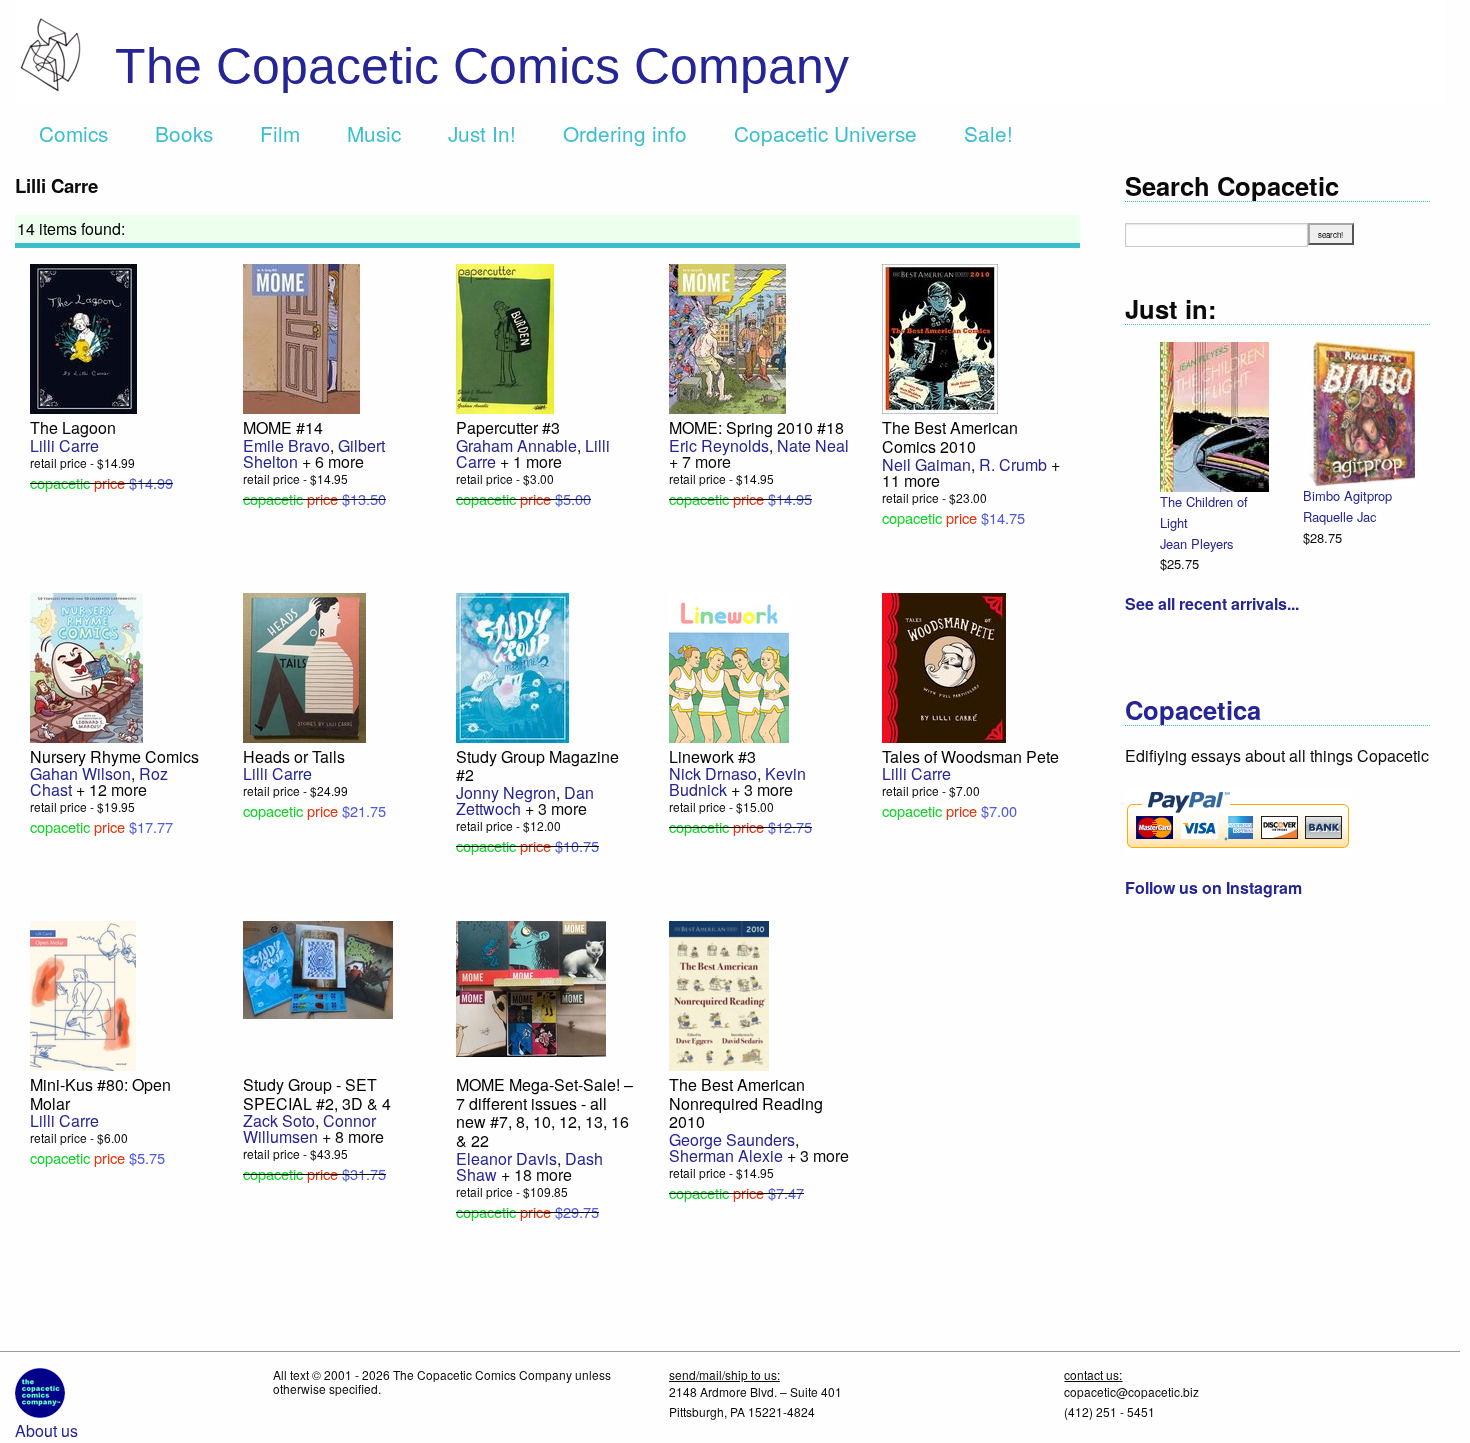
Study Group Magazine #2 (537, 766)
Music (374, 133)
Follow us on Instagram (1213, 887)
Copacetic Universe (825, 133)
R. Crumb (1013, 464)
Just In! (482, 133)
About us (46, 1430)
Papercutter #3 (508, 427)
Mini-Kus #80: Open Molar (100, 1094)
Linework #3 (712, 756)
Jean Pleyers (1196, 543)
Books (184, 133)
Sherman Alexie (726, 1155)
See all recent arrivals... (1212, 603)
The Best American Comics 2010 (950, 437)
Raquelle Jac (1339, 516)
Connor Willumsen (309, 1128)
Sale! (988, 133)
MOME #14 (283, 427)
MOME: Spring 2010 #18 (756, 427)
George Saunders (732, 1139)
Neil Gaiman (926, 464)
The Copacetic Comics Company (482, 66)
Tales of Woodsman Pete (970, 756)
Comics (73, 133)
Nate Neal (813, 445)
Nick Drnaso (713, 773)
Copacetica (1193, 709)
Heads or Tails (294, 756)
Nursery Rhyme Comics (114, 756)
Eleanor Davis (506, 1158)
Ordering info (625, 133)
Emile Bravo (286, 445)
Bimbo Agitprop (1347, 495)
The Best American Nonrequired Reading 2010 (746, 1103)
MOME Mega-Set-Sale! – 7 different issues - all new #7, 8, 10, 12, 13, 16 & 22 (544, 1112)
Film (280, 133)
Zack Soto (279, 1120)
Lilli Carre (64, 445)
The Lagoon (73, 427)
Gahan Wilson (80, 773)
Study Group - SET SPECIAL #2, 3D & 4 (317, 1094)
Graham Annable (516, 445)
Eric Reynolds (719, 445)
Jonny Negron (506, 792)
